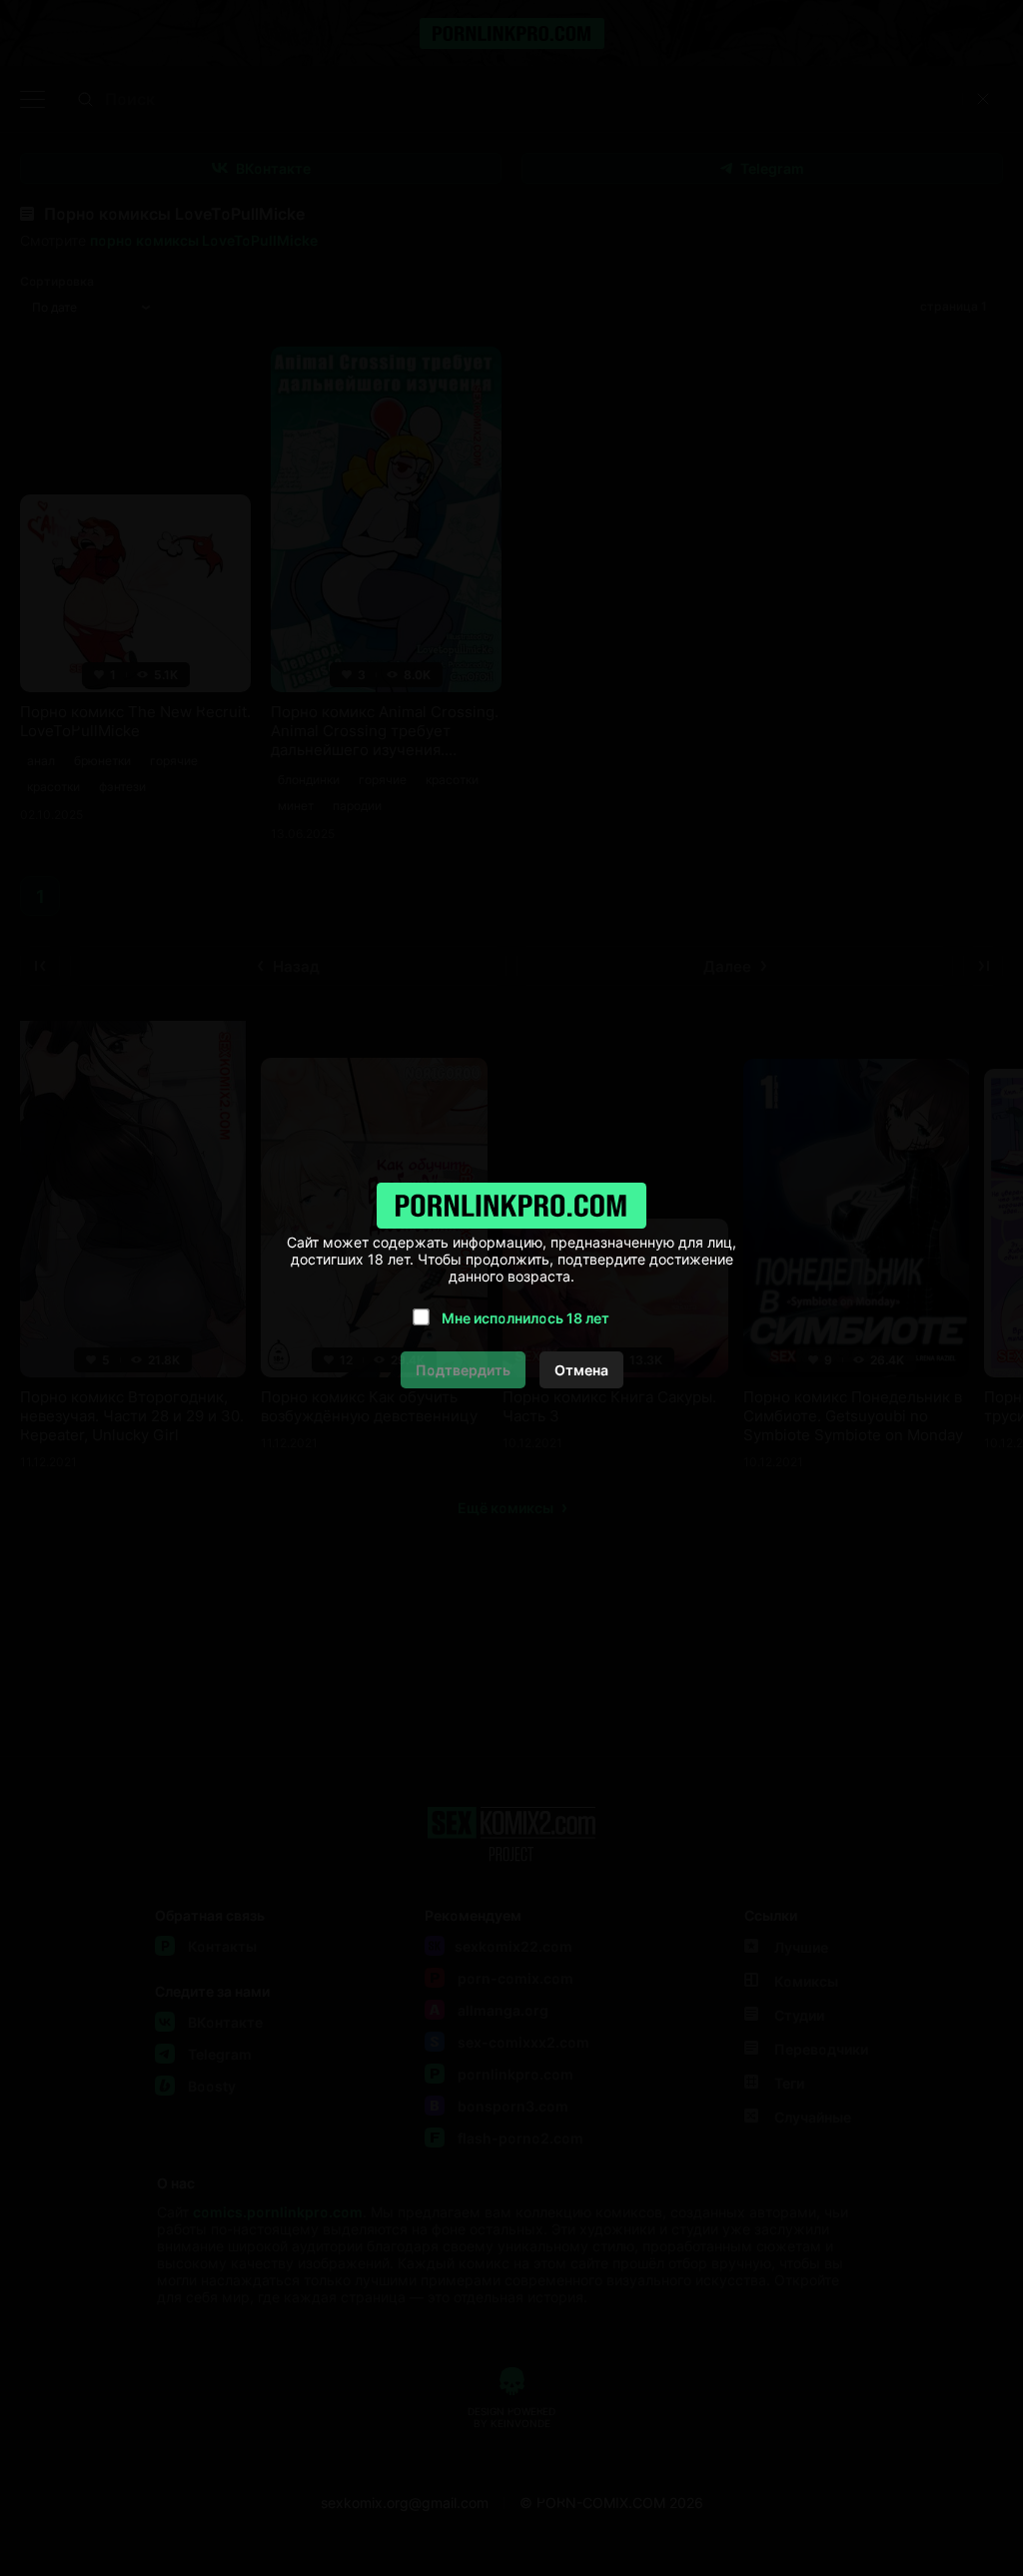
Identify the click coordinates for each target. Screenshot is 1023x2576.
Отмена (581, 1370)
